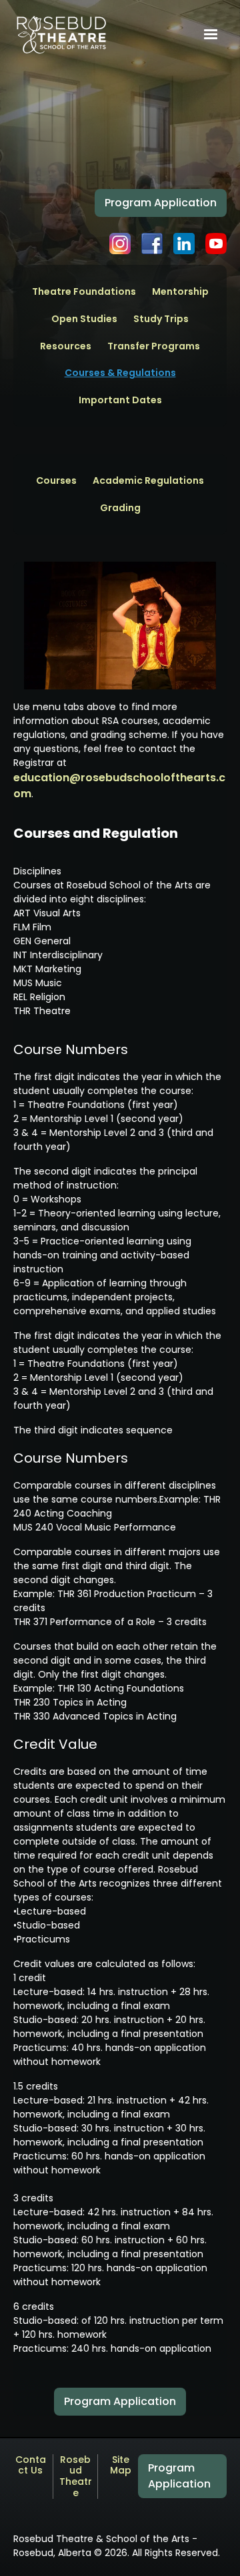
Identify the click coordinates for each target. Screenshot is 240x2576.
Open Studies (84, 319)
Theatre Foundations (84, 292)
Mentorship (180, 292)
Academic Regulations (148, 481)
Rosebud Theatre (76, 2477)
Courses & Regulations (120, 373)
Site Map (121, 2466)
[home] (61, 35)
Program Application (161, 203)
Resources (66, 346)
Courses (56, 481)
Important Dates (120, 400)
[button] (211, 35)
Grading (120, 508)
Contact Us (31, 2466)
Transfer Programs (154, 346)
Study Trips (161, 319)
